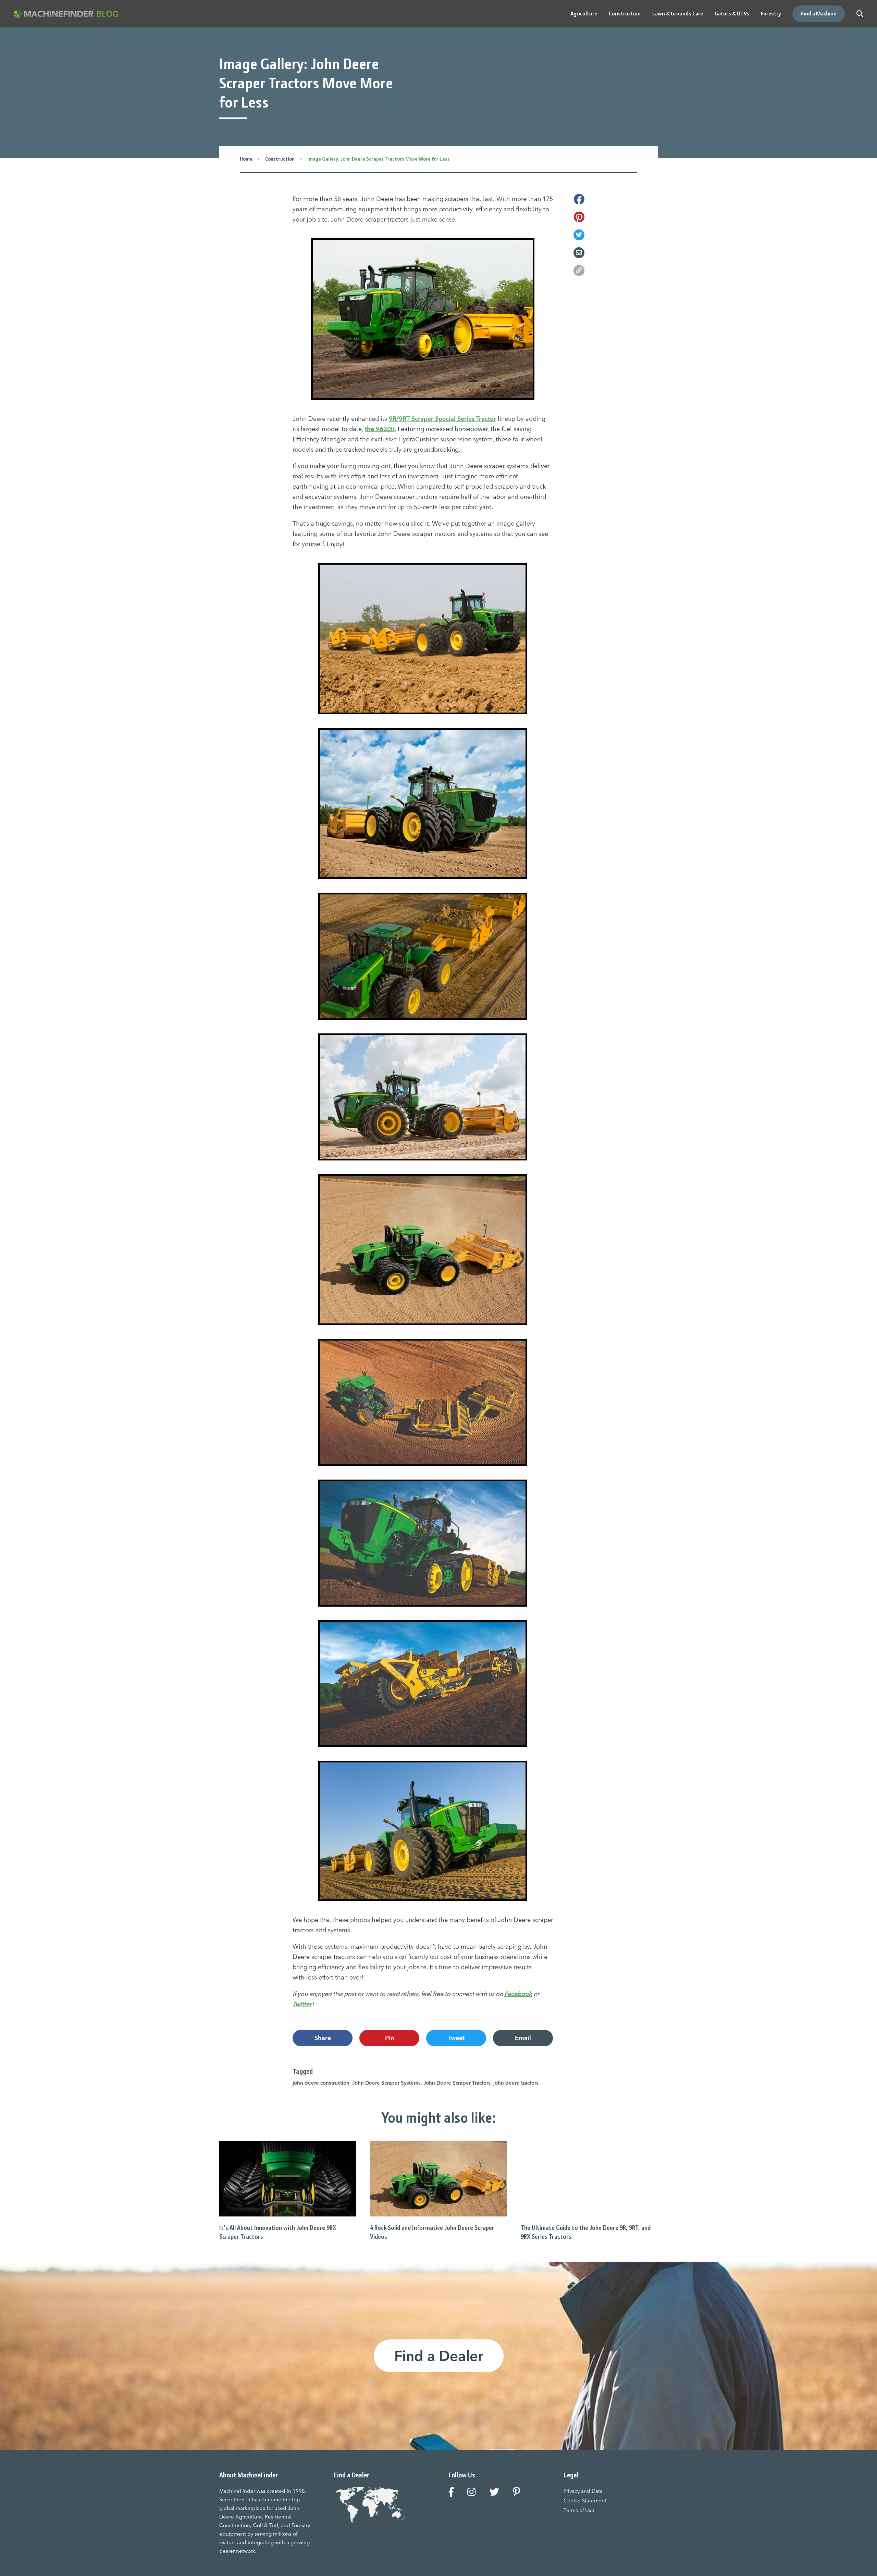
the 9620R (380, 429)
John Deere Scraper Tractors (457, 2083)
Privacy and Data (583, 2491)
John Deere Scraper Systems (386, 2083)
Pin (390, 2038)
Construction (280, 159)
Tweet (456, 2038)
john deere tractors (516, 2083)
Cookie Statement (585, 2500)
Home (246, 159)
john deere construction (321, 2083)
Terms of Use (579, 2510)
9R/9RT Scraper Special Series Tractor (442, 419)
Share (323, 2038)
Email (523, 2038)
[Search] (860, 14)
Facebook (518, 1994)
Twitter (302, 2004)
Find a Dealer (439, 2356)
